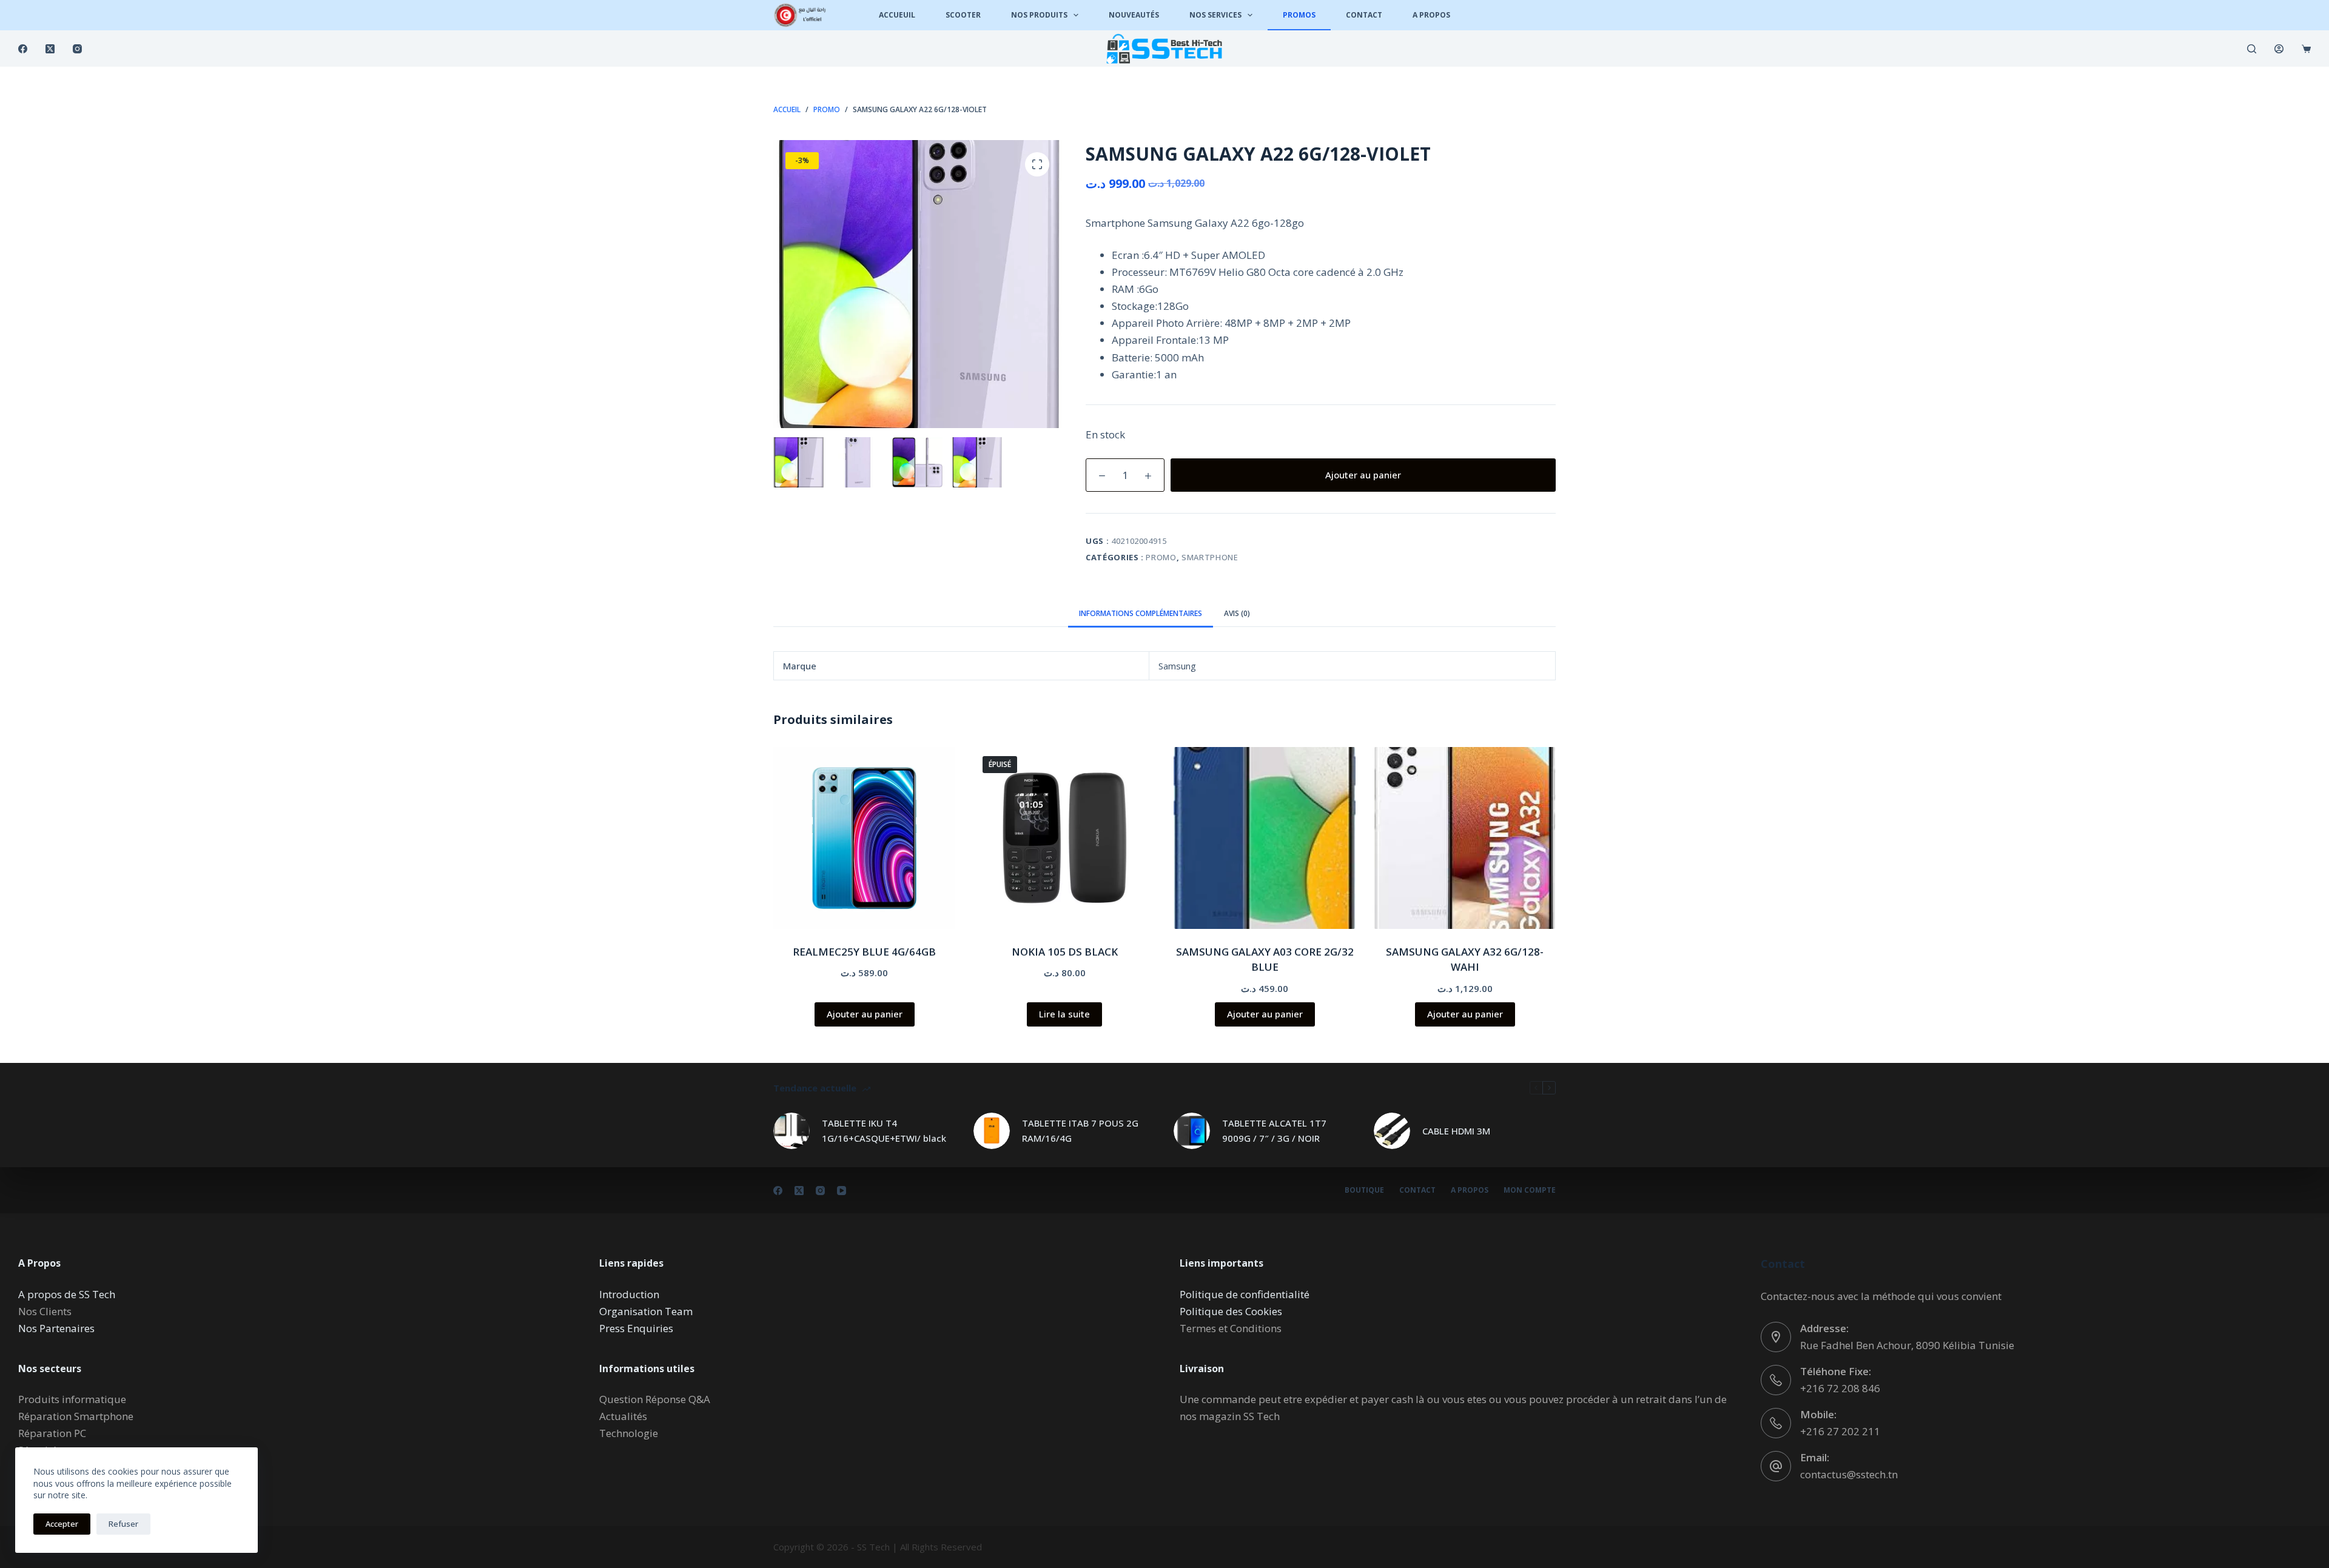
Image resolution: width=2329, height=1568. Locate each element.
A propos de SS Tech (67, 1294)
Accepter (62, 1524)
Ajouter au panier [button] (865, 1014)
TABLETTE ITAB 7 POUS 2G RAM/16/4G (1080, 1131)
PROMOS (1299, 15)
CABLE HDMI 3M (1456, 1131)
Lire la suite (1064, 1014)
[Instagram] (77, 49)
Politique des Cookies (1231, 1311)
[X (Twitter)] (50, 49)
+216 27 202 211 (1840, 1431)
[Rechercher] (2252, 49)
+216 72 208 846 (1840, 1388)
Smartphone (1210, 557)
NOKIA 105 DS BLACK (1065, 952)
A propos (1470, 1190)
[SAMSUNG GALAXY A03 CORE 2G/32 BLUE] (1265, 838)
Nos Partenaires (56, 1328)
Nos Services (1215, 15)
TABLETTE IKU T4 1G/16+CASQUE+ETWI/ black (884, 1131)
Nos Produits (1039, 15)
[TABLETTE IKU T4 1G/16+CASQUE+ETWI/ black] (791, 1131)
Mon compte (1530, 1190)
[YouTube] (842, 1191)
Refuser (123, 1524)
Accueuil (897, 15)
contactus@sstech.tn (1849, 1474)
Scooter (963, 15)
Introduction (629, 1294)
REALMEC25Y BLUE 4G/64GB (864, 952)
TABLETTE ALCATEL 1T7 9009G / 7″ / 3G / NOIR (1274, 1131)
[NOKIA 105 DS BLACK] (1064, 838)
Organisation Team (646, 1311)
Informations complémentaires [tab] (1141, 613)
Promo (1161, 557)
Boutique (1364, 1190)
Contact (1364, 15)
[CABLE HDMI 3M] (1392, 1131)
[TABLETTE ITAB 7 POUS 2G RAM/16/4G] (992, 1131)
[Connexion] (2279, 49)
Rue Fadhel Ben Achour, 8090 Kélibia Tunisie (1907, 1345)
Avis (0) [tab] (1237, 613)
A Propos (1431, 15)
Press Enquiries (636, 1328)
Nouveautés (1134, 15)
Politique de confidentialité (1245, 1294)
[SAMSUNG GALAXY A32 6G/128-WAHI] (1465, 838)
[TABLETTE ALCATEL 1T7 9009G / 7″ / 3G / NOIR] (1192, 1131)
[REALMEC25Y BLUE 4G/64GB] (864, 838)
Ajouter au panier (1363, 475)
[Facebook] (23, 49)
